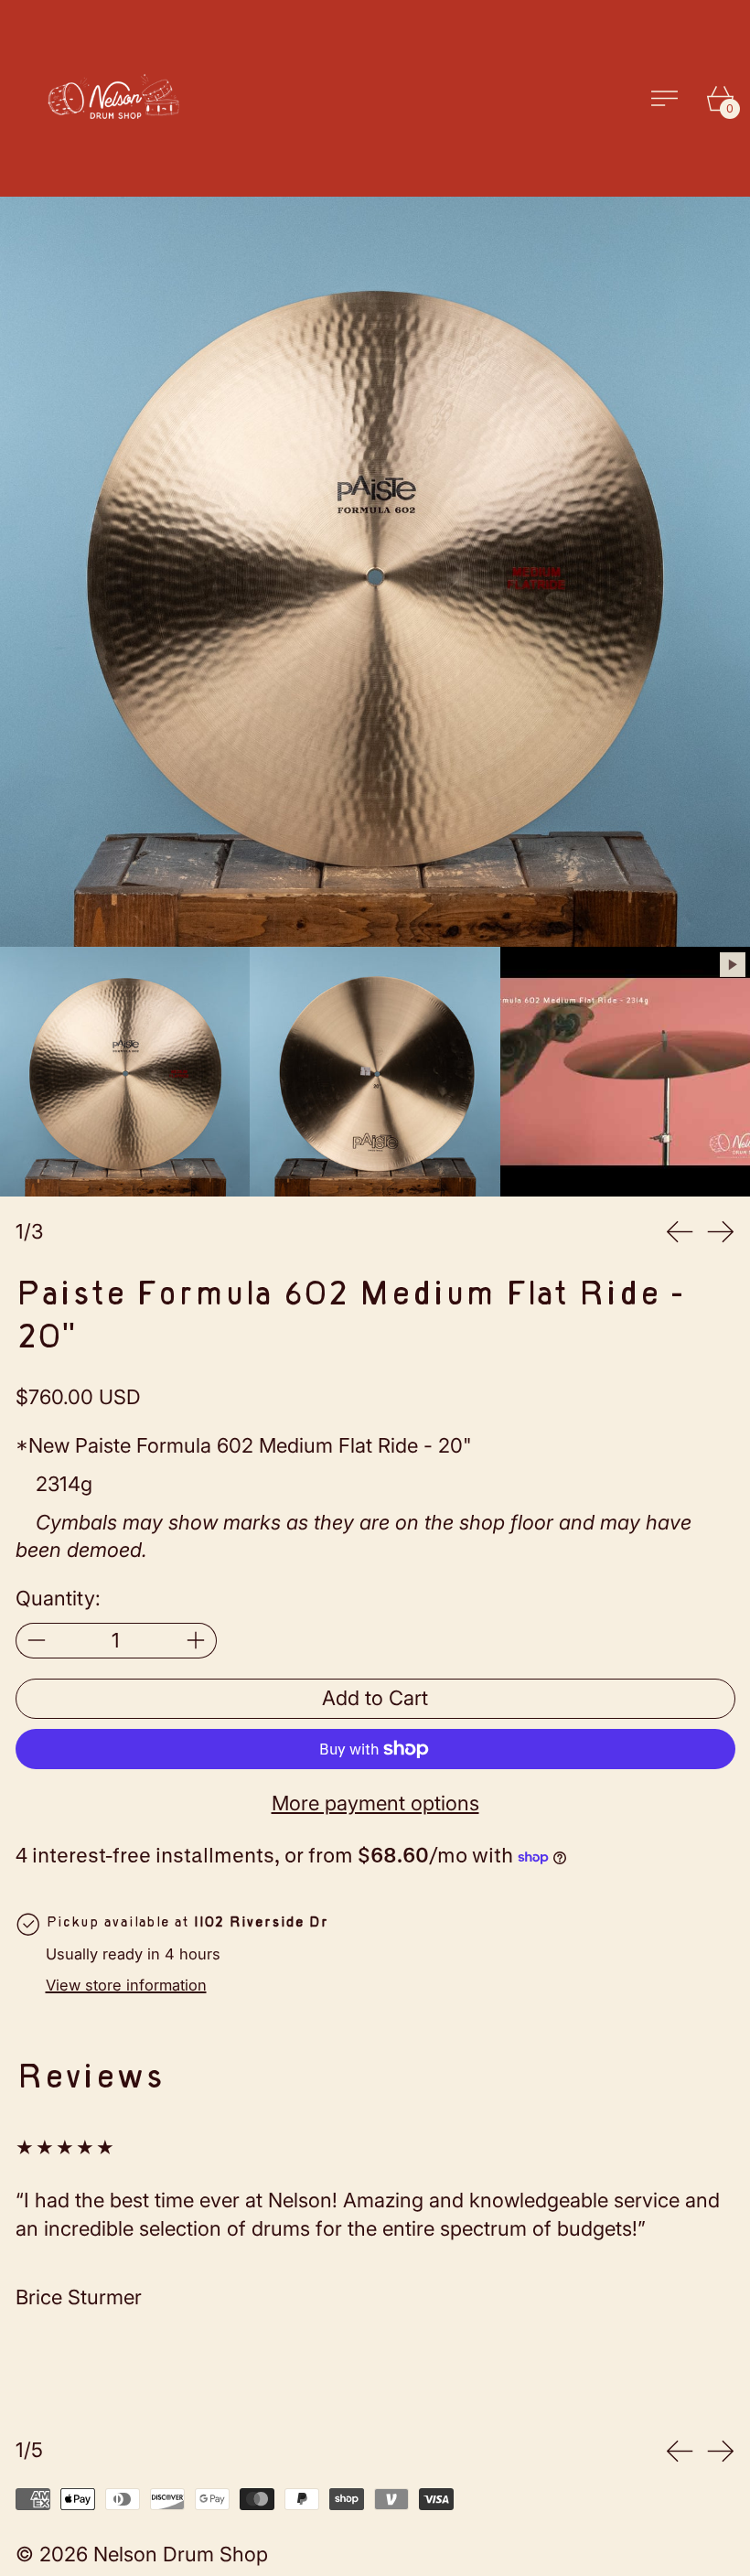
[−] (36, 1641)
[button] (375, 572)
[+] (196, 1641)
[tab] (125, 1072)
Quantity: (58, 1598)
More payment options (375, 1803)
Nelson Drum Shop (181, 2554)
